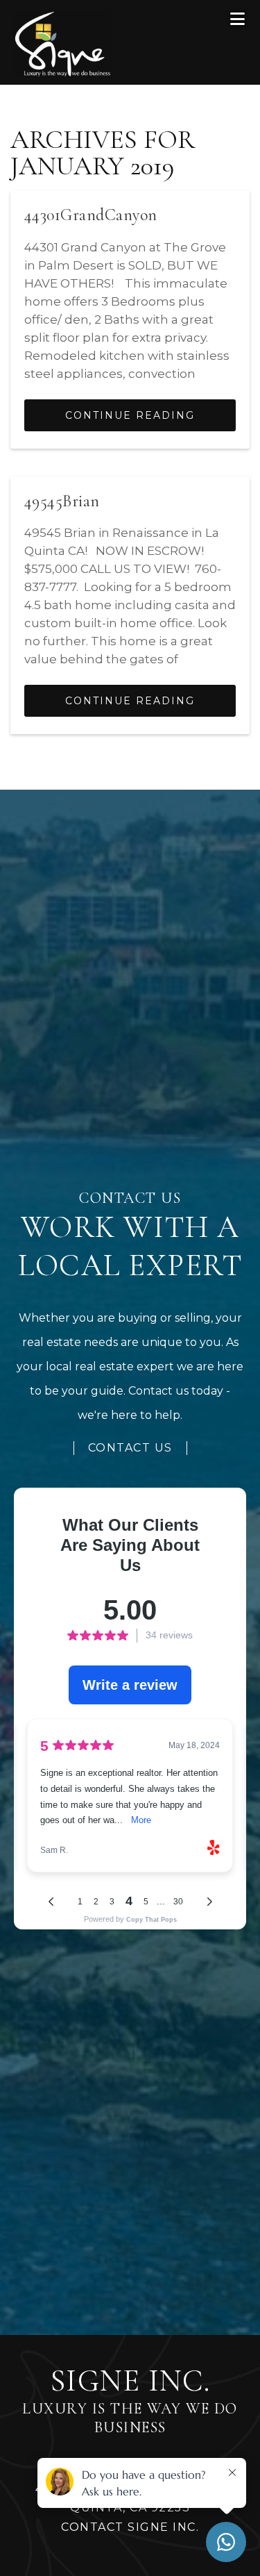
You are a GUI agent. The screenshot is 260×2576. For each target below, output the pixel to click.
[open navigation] (238, 19)
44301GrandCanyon (91, 215)
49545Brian (62, 501)
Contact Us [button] (130, 1448)
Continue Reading (130, 415)
